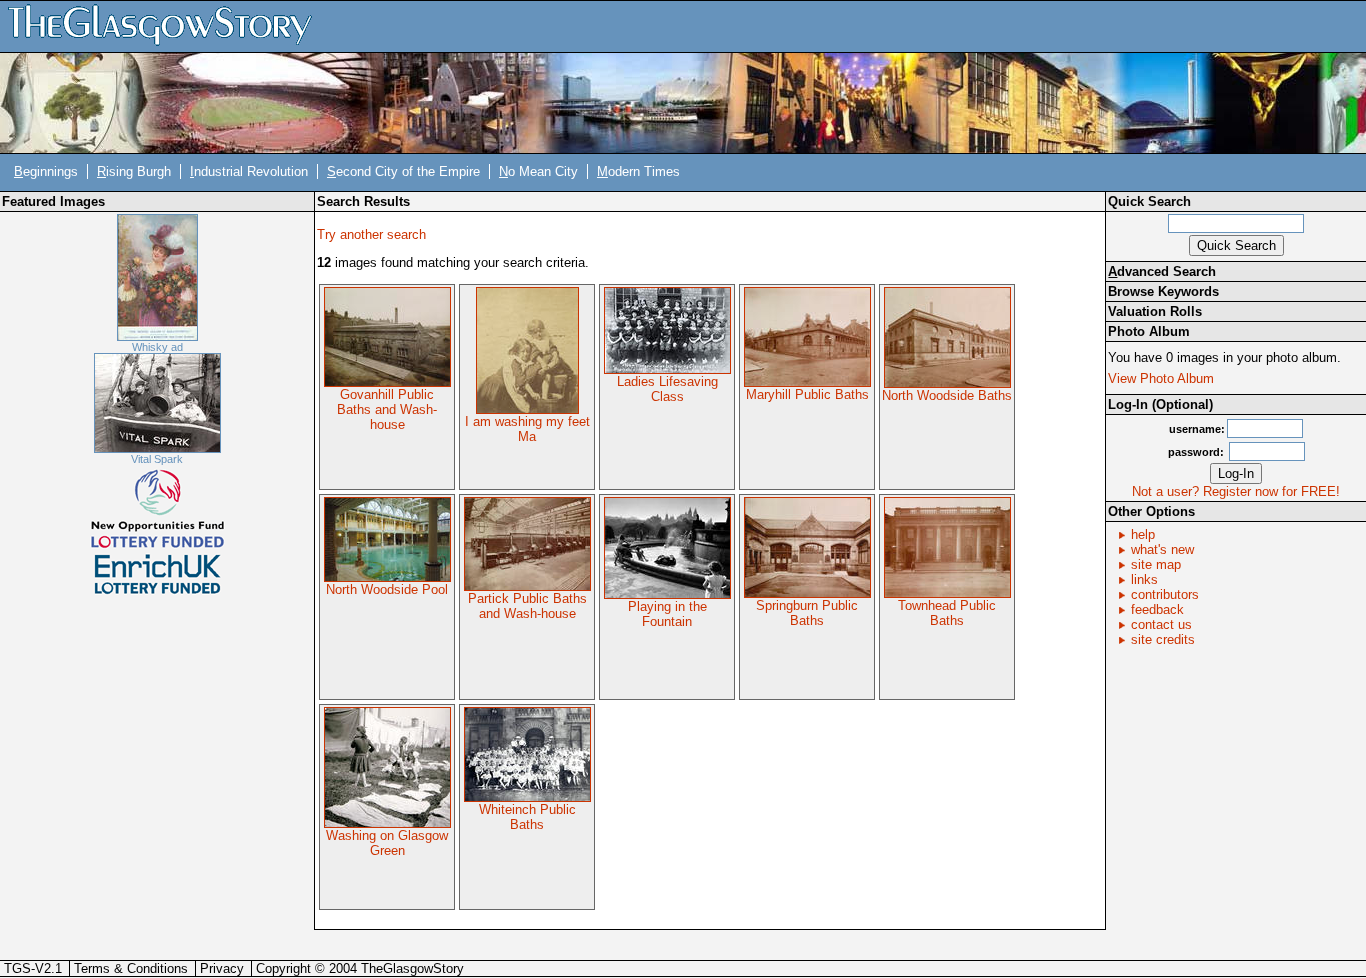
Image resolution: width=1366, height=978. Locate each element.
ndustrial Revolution (249, 171)
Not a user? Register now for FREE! (1236, 491)
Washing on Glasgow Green (387, 843)
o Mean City (538, 171)
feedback (1157, 609)
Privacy (222, 968)
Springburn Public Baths (807, 613)
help (1143, 534)
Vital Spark (157, 459)
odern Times (638, 171)
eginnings (46, 171)
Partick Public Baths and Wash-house (527, 606)
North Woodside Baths (947, 395)
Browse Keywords (1163, 291)
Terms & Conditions (131, 968)
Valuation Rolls (1155, 311)
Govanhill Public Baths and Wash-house (387, 409)
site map (1156, 564)
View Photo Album (1161, 378)
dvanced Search (1162, 271)
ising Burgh (134, 171)
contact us (1161, 624)
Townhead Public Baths (947, 613)
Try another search (371, 234)
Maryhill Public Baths (807, 394)
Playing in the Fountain (667, 614)
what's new (1162, 549)
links (1144, 579)
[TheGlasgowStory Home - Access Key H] (167, 25)
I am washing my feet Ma (527, 429)
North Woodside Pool (387, 589)
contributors (1165, 594)
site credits (1163, 639)
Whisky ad (157, 347)
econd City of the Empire (403, 171)
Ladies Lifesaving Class (667, 389)
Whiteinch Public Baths (527, 817)
